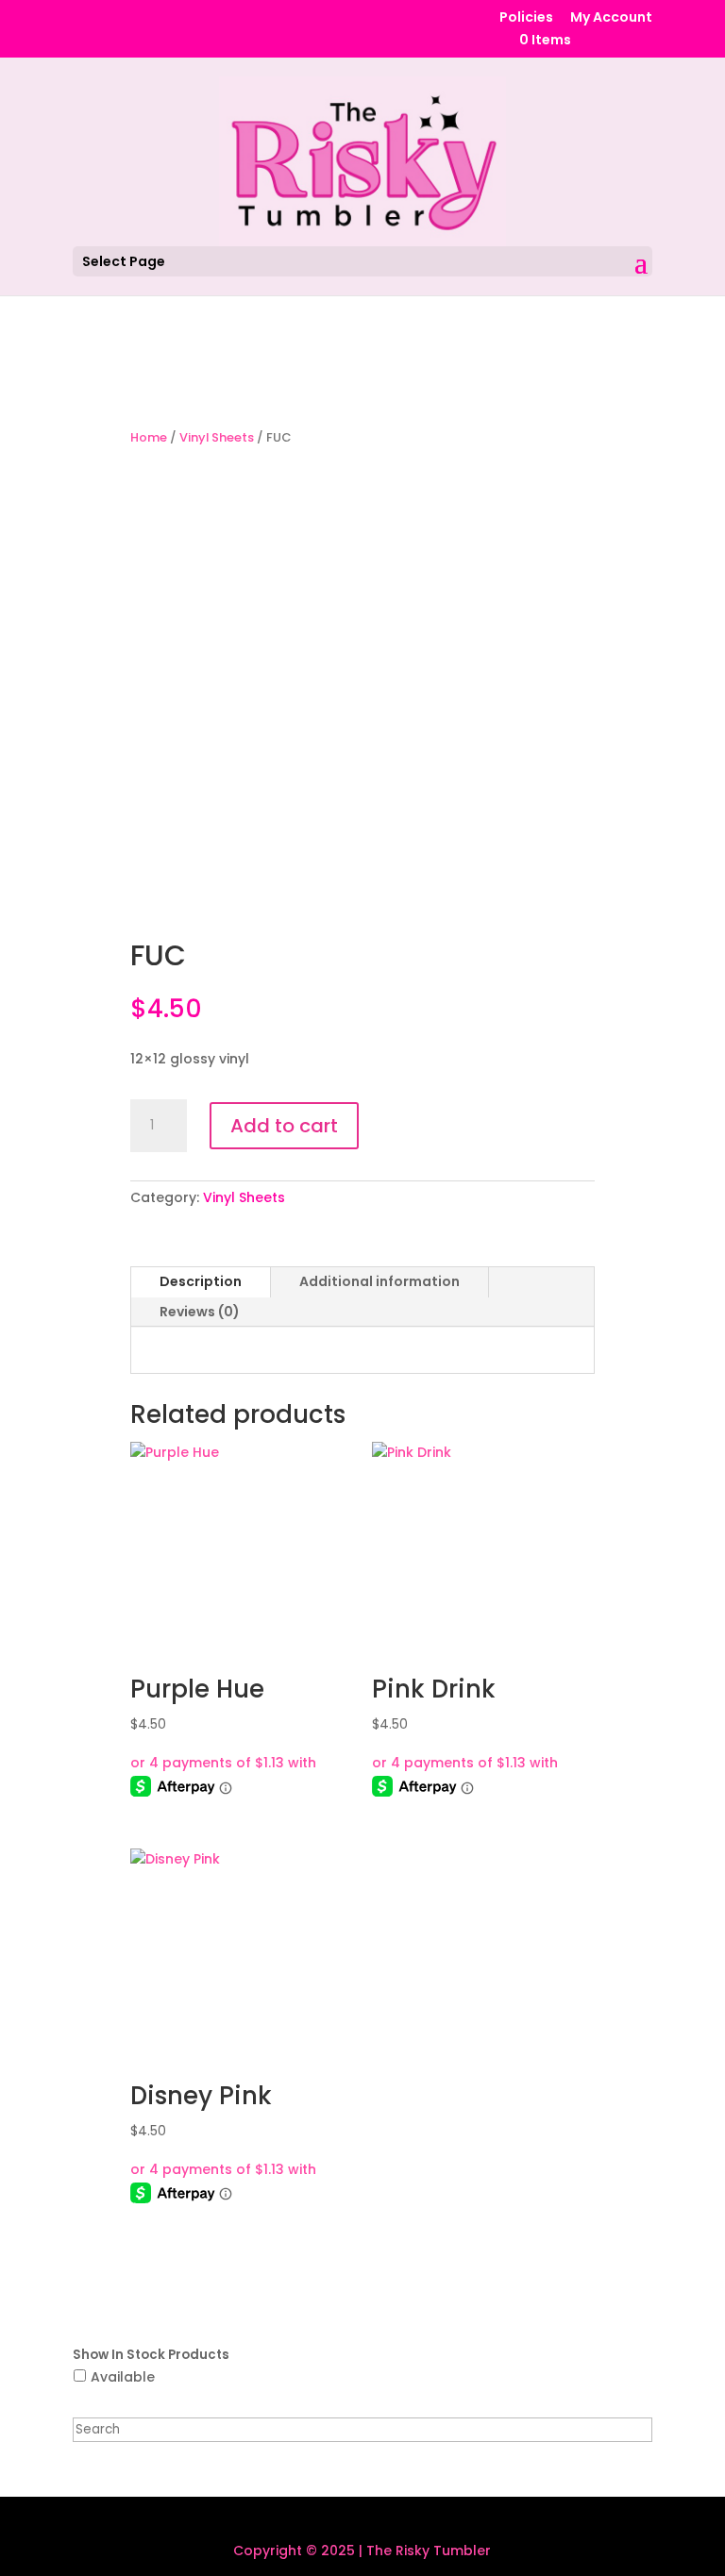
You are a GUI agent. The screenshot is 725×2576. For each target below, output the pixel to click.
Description (201, 1281)
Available (123, 2377)
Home (149, 437)
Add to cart (284, 1126)
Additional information (379, 1281)
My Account (611, 18)
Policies (526, 18)
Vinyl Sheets (217, 437)
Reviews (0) (200, 1312)
